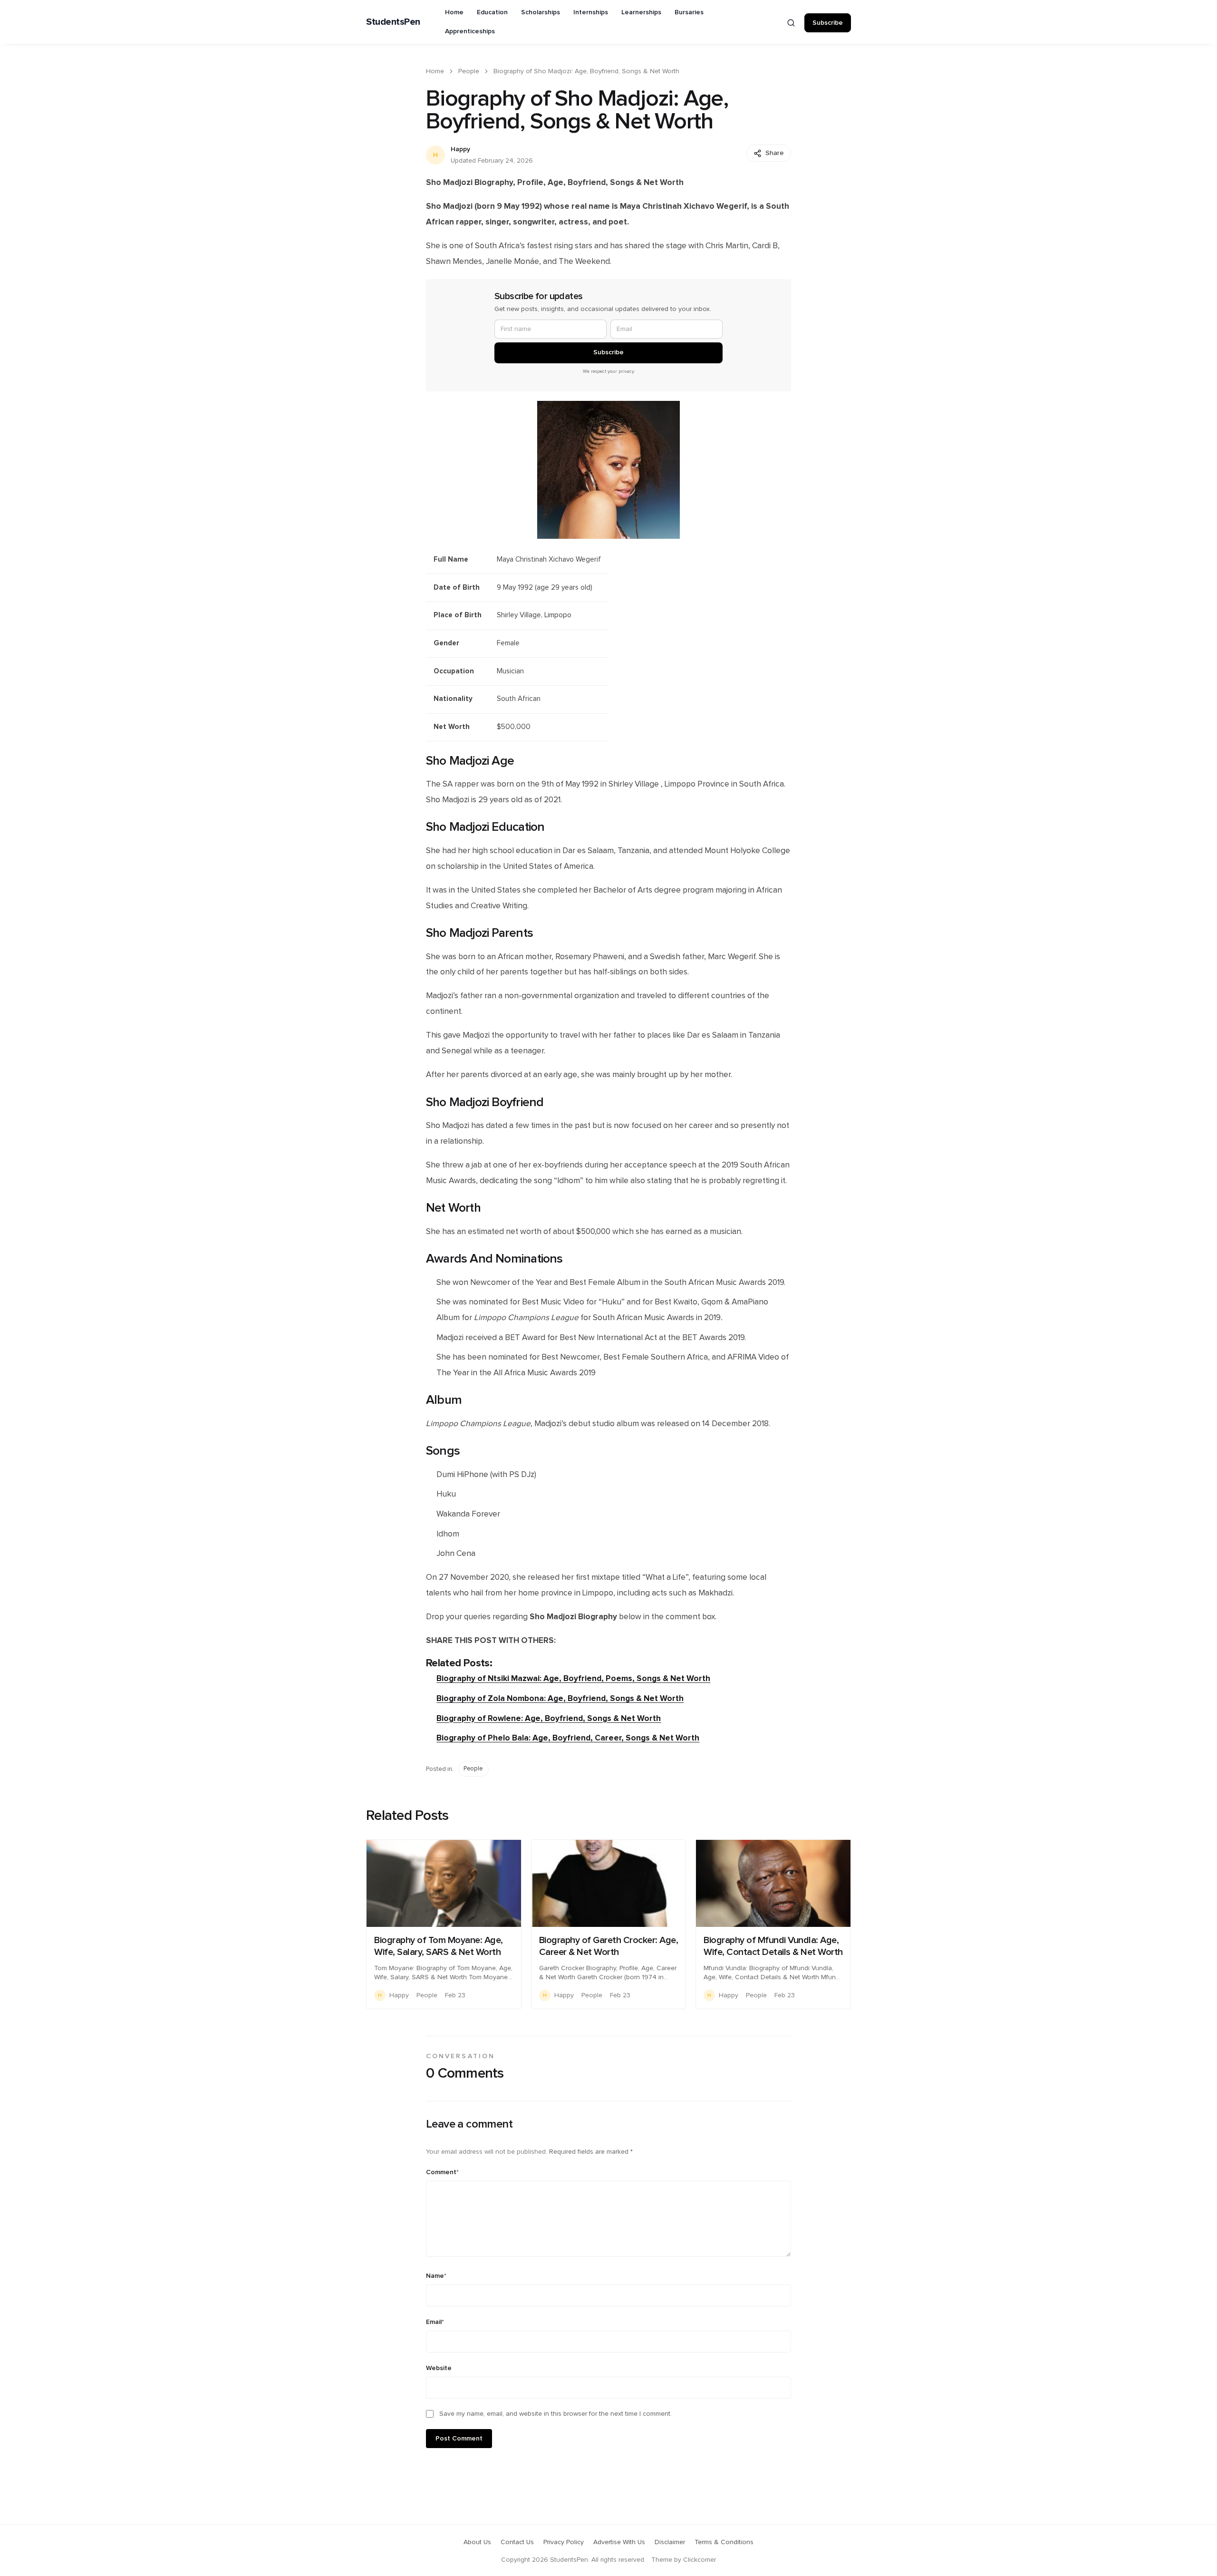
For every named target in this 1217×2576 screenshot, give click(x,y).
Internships (591, 12)
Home (454, 12)
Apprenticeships (470, 31)
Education (492, 12)
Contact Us (517, 2542)
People (469, 71)
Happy (460, 149)
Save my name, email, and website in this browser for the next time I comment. (555, 2414)
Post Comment (459, 2439)
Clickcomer (700, 2560)
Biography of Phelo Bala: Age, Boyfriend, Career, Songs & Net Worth (568, 1738)
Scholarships (541, 12)
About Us (477, 2542)
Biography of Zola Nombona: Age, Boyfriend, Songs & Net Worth (560, 1698)
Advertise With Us (619, 2542)
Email (435, 2322)
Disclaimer (670, 2542)
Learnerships (641, 12)
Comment (442, 2172)
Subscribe (828, 23)
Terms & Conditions (724, 2542)
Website (439, 2368)
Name (436, 2276)
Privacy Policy (564, 2542)
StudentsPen (393, 22)
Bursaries (689, 12)
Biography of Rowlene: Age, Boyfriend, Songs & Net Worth (549, 1718)
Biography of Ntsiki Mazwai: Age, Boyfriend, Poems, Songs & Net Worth (573, 1678)
